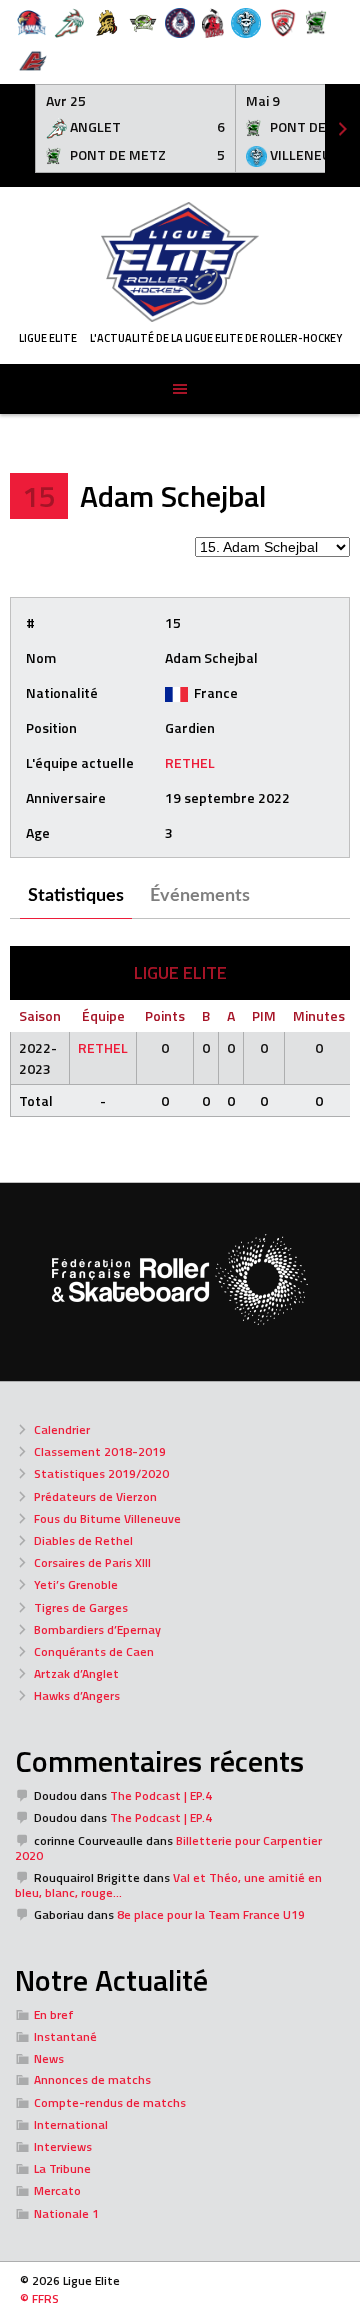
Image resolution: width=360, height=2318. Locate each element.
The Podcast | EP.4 (161, 1795)
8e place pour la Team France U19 (211, 1914)
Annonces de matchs (92, 2079)
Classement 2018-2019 (100, 1451)
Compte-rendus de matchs (110, 2102)
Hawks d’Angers (77, 1695)
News (49, 2058)
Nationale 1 (66, 2213)
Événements (200, 896)
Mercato (57, 2190)
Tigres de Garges (81, 1607)
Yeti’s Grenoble (76, 1584)
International (71, 2124)
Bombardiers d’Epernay (97, 1629)
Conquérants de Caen (94, 1651)
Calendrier (62, 1429)
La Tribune (62, 2168)
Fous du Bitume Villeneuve (107, 1518)
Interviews (63, 2146)
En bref (54, 2014)
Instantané (65, 2036)
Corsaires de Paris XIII (92, 1562)
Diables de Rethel (83, 1540)
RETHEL (190, 762)
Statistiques (76, 896)
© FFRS (39, 2298)
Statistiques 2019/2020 (101, 1473)
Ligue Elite (48, 338)
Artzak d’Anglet (76, 1673)
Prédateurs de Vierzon (95, 1496)
